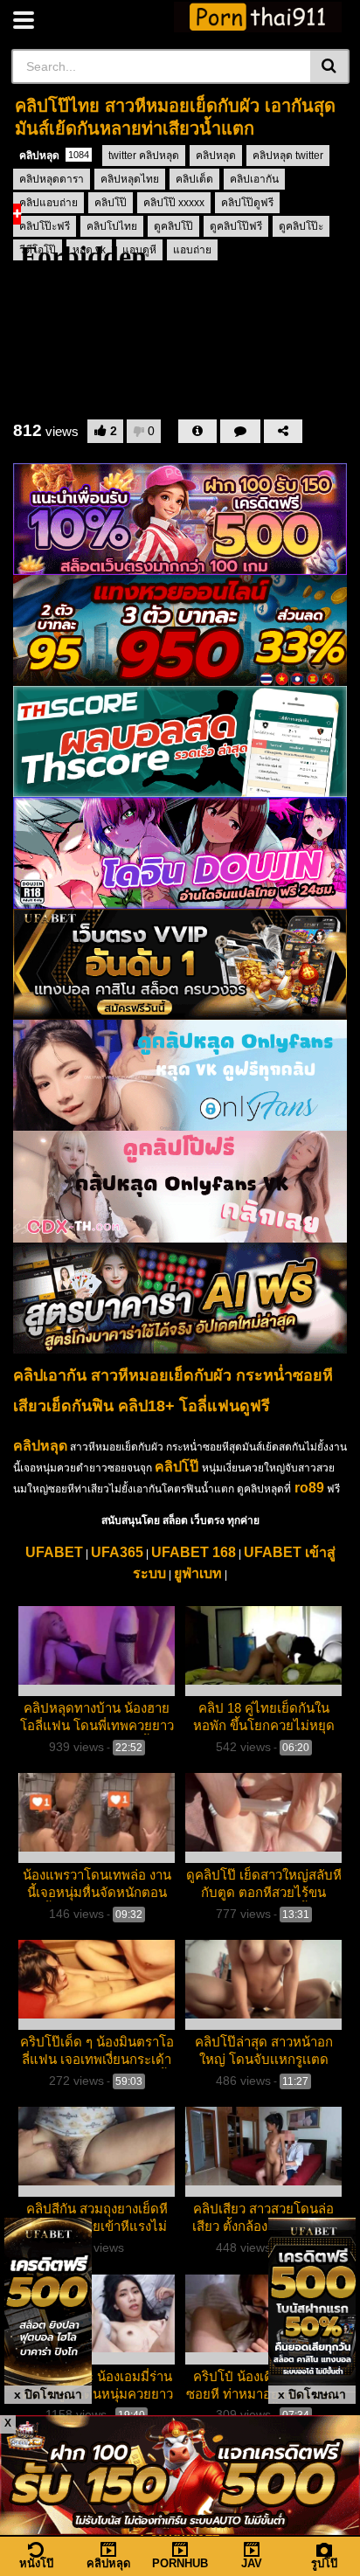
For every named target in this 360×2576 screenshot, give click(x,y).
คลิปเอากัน (254, 179)
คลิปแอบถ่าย (48, 203)
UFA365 (117, 1552)
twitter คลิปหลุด (144, 156)
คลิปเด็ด (194, 179)
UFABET (54, 1552)
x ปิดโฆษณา (48, 2394)
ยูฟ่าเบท (198, 1573)
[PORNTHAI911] (258, 17)
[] (330, 66)
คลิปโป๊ (111, 203)
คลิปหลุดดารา (52, 179)
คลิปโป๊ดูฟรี (247, 203)
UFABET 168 (194, 1552)
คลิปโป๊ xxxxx (174, 203)
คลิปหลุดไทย (130, 179)
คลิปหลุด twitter (288, 156)
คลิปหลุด (54, 156)
